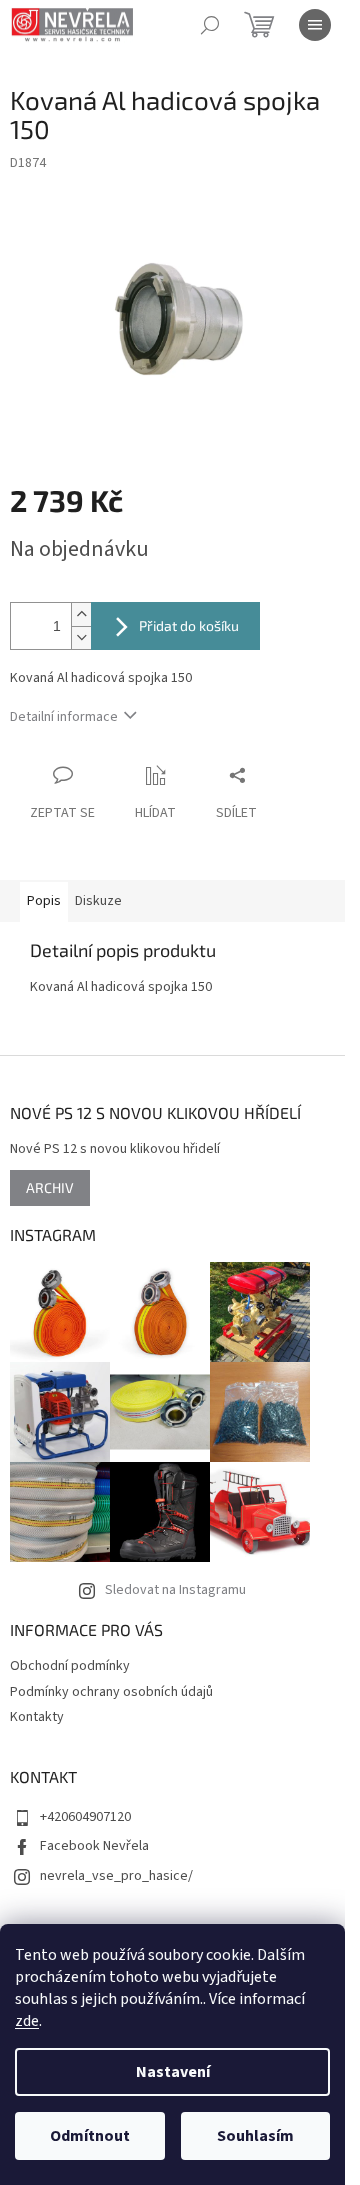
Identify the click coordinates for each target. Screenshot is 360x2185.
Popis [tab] (44, 901)
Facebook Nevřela (94, 1846)
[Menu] (315, 25)
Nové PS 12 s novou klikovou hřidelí (115, 1149)
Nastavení (173, 2072)
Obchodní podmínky (70, 1666)
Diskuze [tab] (98, 901)
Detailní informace (64, 717)
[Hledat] (210, 25)
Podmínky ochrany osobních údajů (111, 1692)
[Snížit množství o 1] (81, 637)
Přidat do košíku (189, 625)
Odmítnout (90, 2136)
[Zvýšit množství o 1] (81, 614)
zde (27, 2021)
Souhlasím (255, 2136)
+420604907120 (85, 1817)
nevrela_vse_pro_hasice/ (116, 1876)
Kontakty (37, 1717)
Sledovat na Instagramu (175, 1590)
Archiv (50, 1187)
